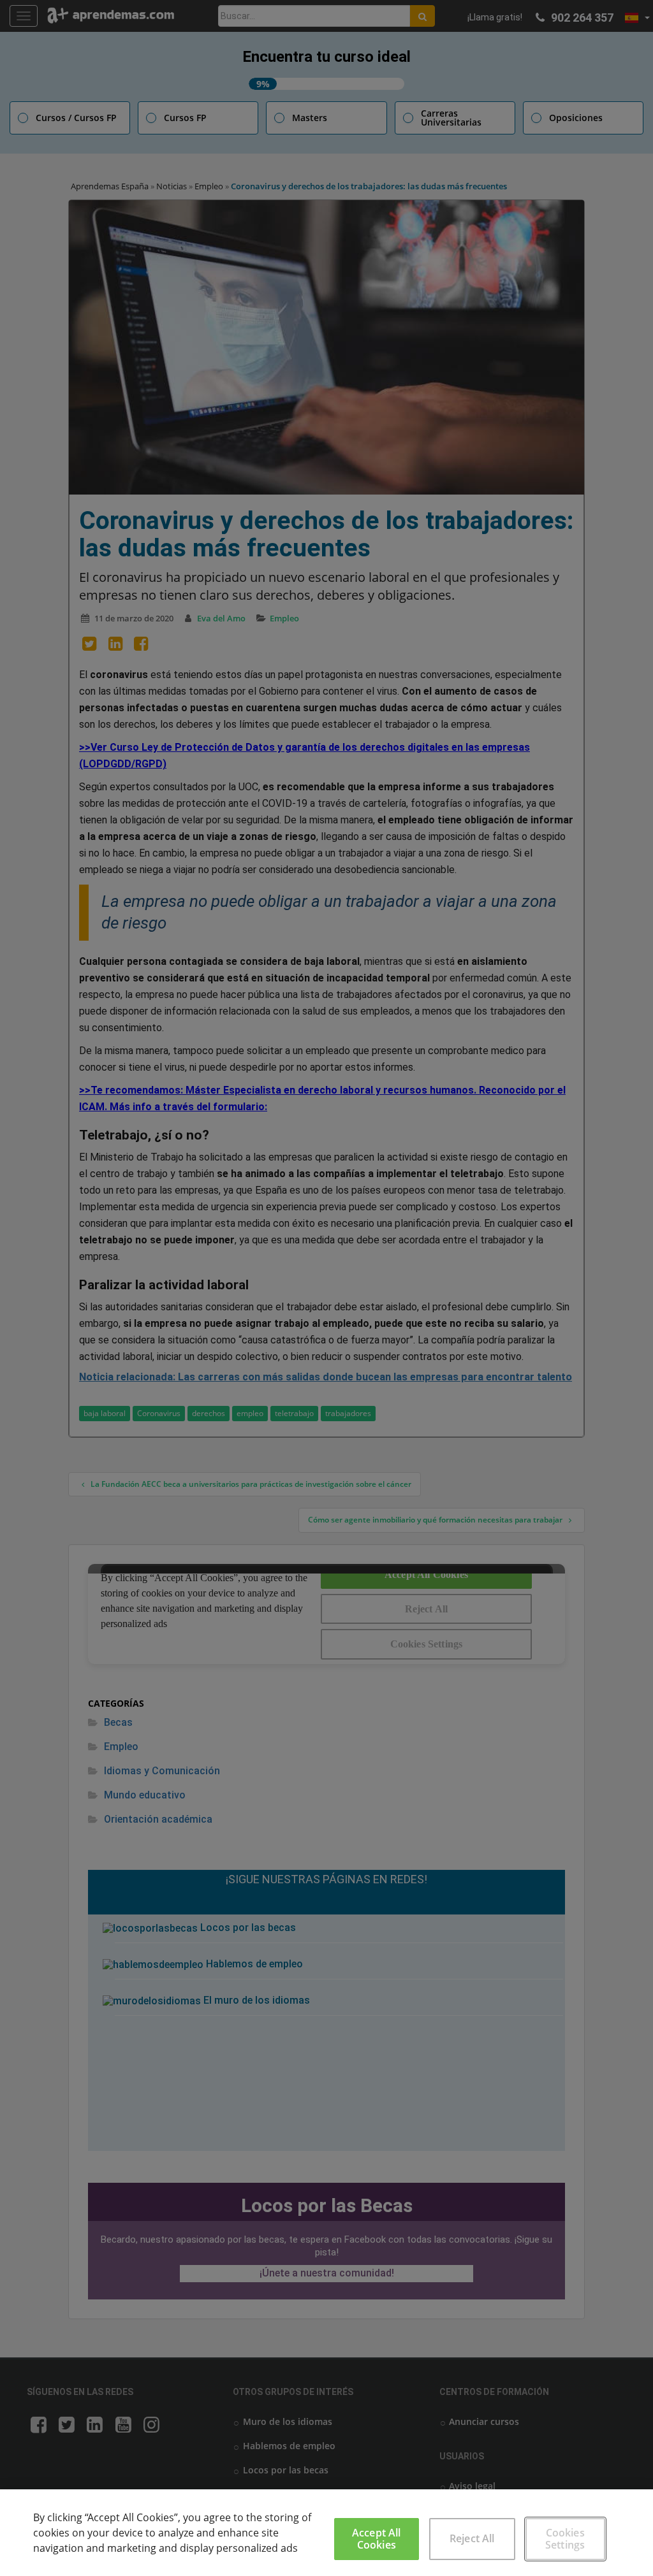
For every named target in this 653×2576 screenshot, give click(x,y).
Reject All (472, 2538)
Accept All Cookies (377, 2539)
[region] (326, 2533)
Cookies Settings (565, 2539)
